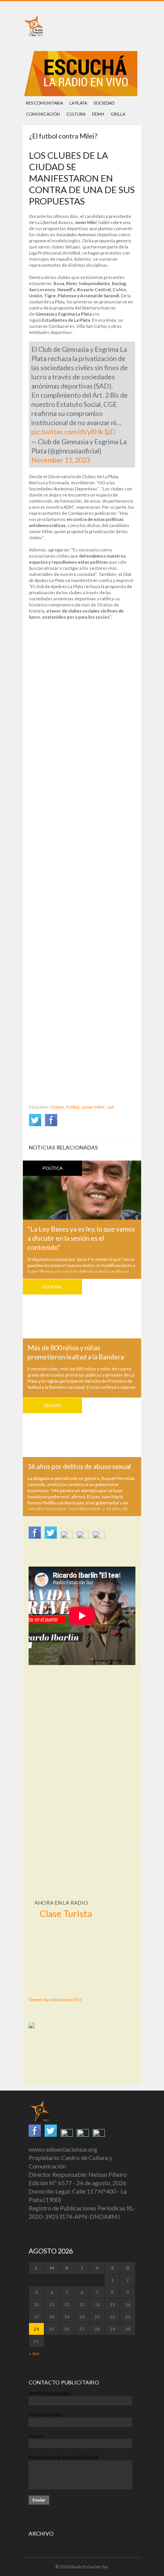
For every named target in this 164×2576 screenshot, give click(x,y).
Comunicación (43, 114)
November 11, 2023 (61, 460)
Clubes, (58, 1107)
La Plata (78, 103)
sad (110, 1107)
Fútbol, (73, 1107)
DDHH (98, 114)
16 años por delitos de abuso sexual (79, 1466)
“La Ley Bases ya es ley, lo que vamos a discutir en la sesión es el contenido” (81, 1238)
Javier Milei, (93, 1107)
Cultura (76, 114)
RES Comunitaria (44, 103)
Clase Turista (66, 1913)
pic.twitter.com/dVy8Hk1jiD (73, 432)
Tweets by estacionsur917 (55, 2000)
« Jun (34, 2353)
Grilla (118, 114)
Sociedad (104, 103)
